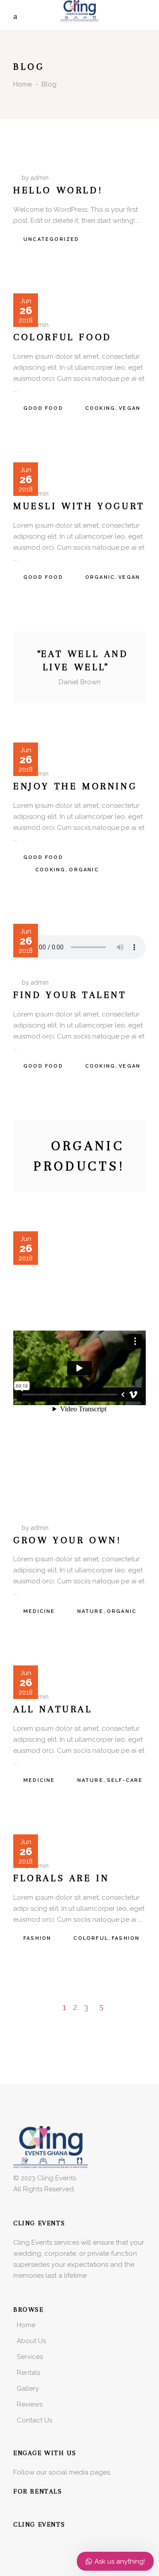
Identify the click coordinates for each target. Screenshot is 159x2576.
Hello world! (58, 190)
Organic (100, 577)
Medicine (39, 1611)
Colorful (91, 1938)
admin (40, 178)
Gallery (28, 2389)
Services (30, 2357)
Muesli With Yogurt (79, 506)
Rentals (28, 2373)
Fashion (37, 1938)
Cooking (100, 408)
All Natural (53, 1709)
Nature (90, 1611)
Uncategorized (51, 239)
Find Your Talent (70, 995)
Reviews (30, 2404)
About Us (31, 2341)
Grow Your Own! (67, 1540)
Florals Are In (61, 1878)
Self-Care (125, 1780)
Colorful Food (62, 337)
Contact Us (34, 2420)
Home (23, 84)
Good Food (43, 408)
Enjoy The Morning (75, 786)
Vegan (130, 408)
